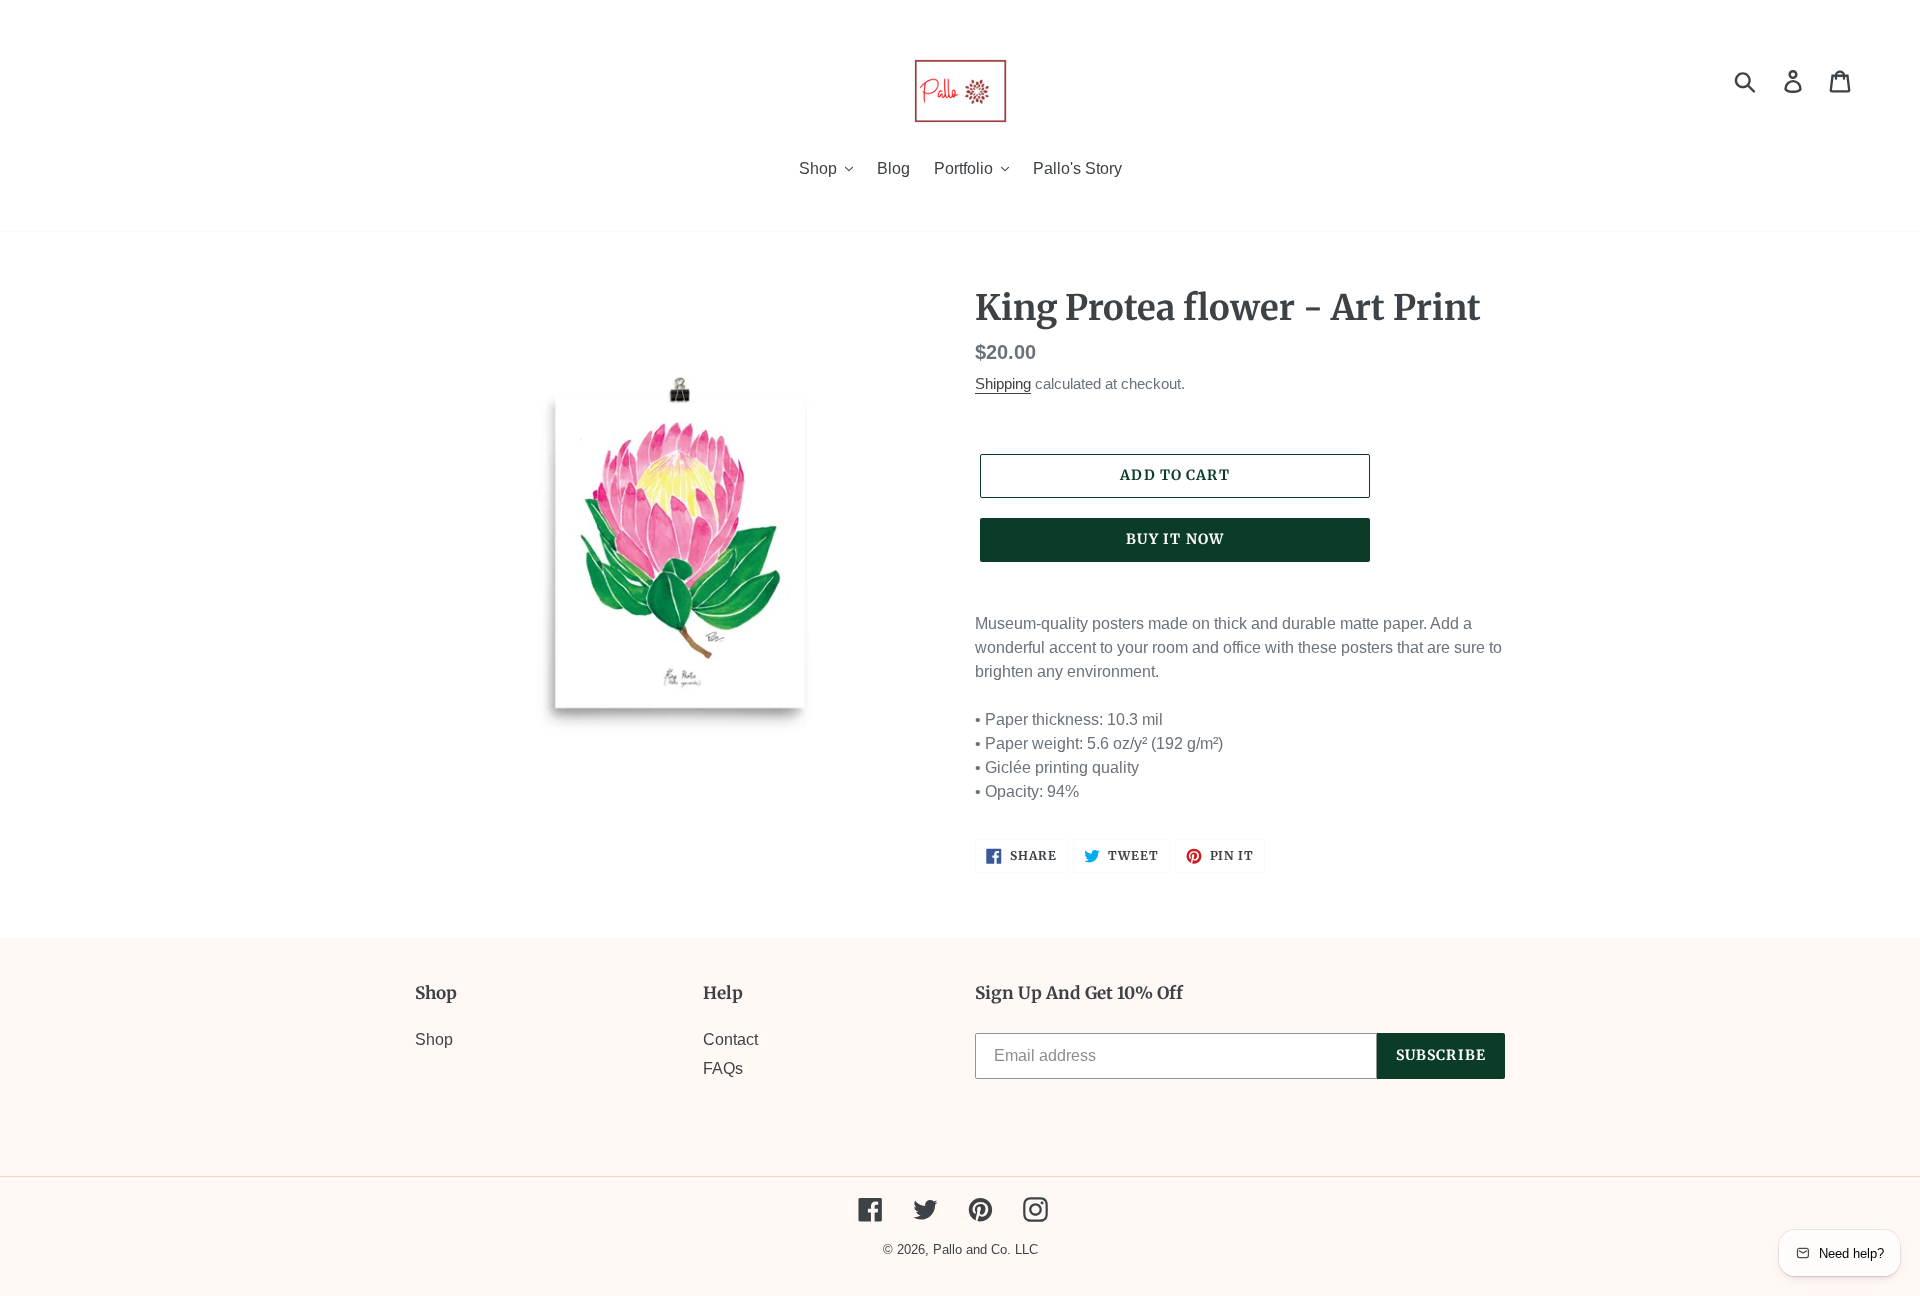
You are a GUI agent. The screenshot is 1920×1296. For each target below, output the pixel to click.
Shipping (1003, 383)
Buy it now (1175, 539)
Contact (730, 1039)
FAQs (723, 1068)
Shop (434, 1039)
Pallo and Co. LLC (985, 1249)
